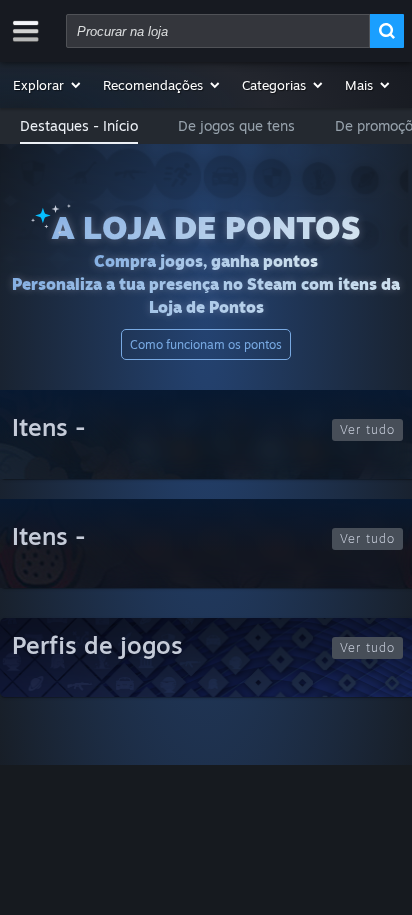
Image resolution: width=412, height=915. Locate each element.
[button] (48, 85)
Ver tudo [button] (367, 429)
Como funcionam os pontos (206, 344)
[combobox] (218, 31)
